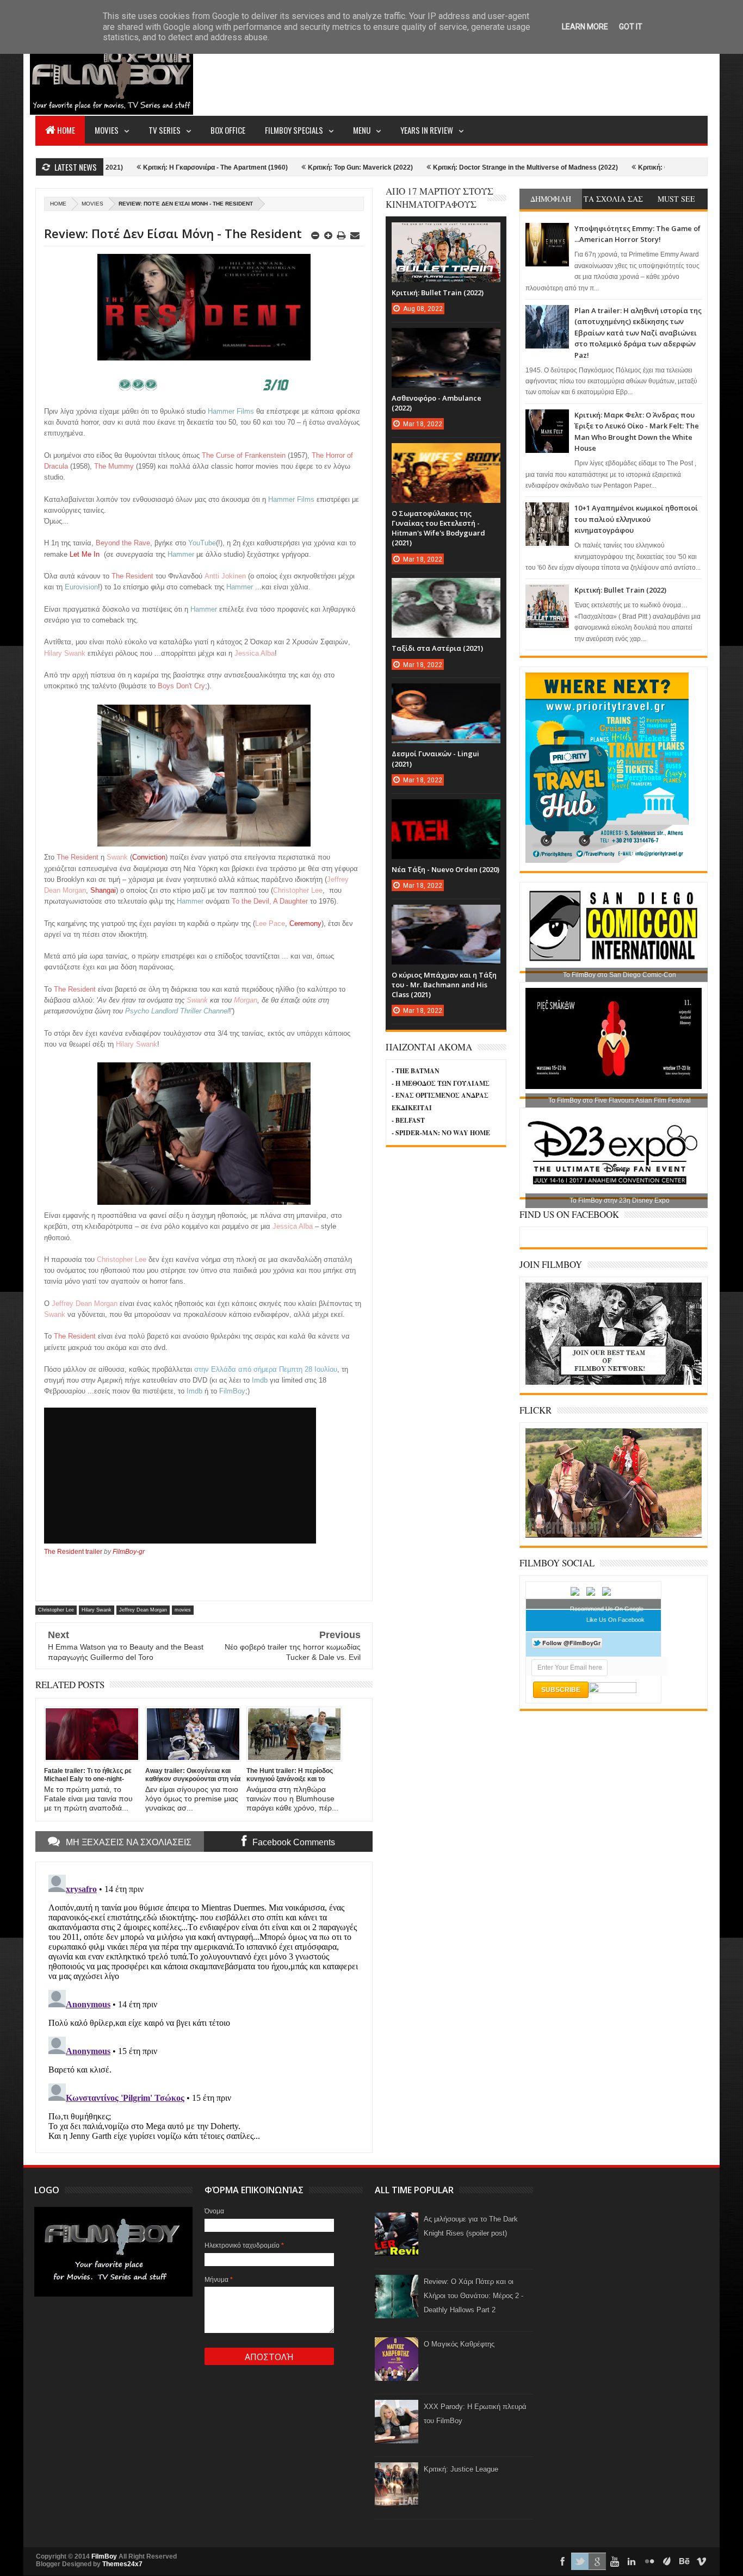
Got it (631, 27)
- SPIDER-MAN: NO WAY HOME (441, 1133)
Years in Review (427, 130)
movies (92, 204)
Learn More (585, 27)
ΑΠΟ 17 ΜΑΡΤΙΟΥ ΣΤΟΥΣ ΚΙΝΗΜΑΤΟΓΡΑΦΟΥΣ (439, 198)
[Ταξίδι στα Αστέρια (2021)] (446, 589)
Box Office (228, 130)
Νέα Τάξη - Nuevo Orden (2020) (445, 869)
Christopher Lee (56, 1610)
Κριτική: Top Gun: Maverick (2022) (288, 167)
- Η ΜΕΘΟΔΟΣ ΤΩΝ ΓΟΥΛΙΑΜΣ (441, 1083)
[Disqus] (204, 2006)
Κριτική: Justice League (461, 2469)
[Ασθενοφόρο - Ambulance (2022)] (446, 339)
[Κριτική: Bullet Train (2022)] (446, 233)
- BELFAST (408, 1120)
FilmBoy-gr (129, 1552)
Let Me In (85, 554)
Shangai (103, 890)
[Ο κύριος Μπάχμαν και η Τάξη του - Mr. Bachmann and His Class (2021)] (446, 916)
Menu (362, 130)
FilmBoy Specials (294, 130)
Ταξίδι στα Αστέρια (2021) (437, 648)
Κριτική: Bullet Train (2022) (620, 590)
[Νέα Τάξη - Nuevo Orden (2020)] (446, 810)
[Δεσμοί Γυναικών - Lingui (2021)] (446, 694)
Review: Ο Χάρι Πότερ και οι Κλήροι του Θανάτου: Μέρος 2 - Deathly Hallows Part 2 (473, 2296)
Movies (107, 130)
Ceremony (305, 923)
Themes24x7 (122, 2564)
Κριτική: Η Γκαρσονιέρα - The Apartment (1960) (143, 167)
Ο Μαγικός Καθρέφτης (459, 2344)
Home (66, 130)
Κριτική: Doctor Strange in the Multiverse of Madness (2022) (453, 167)
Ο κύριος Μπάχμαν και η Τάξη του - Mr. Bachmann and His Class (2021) (444, 985)
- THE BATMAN (416, 1071)
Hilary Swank (97, 1610)
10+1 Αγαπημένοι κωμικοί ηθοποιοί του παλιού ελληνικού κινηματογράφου (636, 519)
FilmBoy (104, 2556)
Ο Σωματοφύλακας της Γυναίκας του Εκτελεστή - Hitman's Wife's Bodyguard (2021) (438, 528)
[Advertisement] (510, 74)
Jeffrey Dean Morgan (143, 1610)
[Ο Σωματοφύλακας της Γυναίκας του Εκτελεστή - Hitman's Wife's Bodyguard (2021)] (446, 454)
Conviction (149, 857)
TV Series (165, 130)
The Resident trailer (73, 1552)
